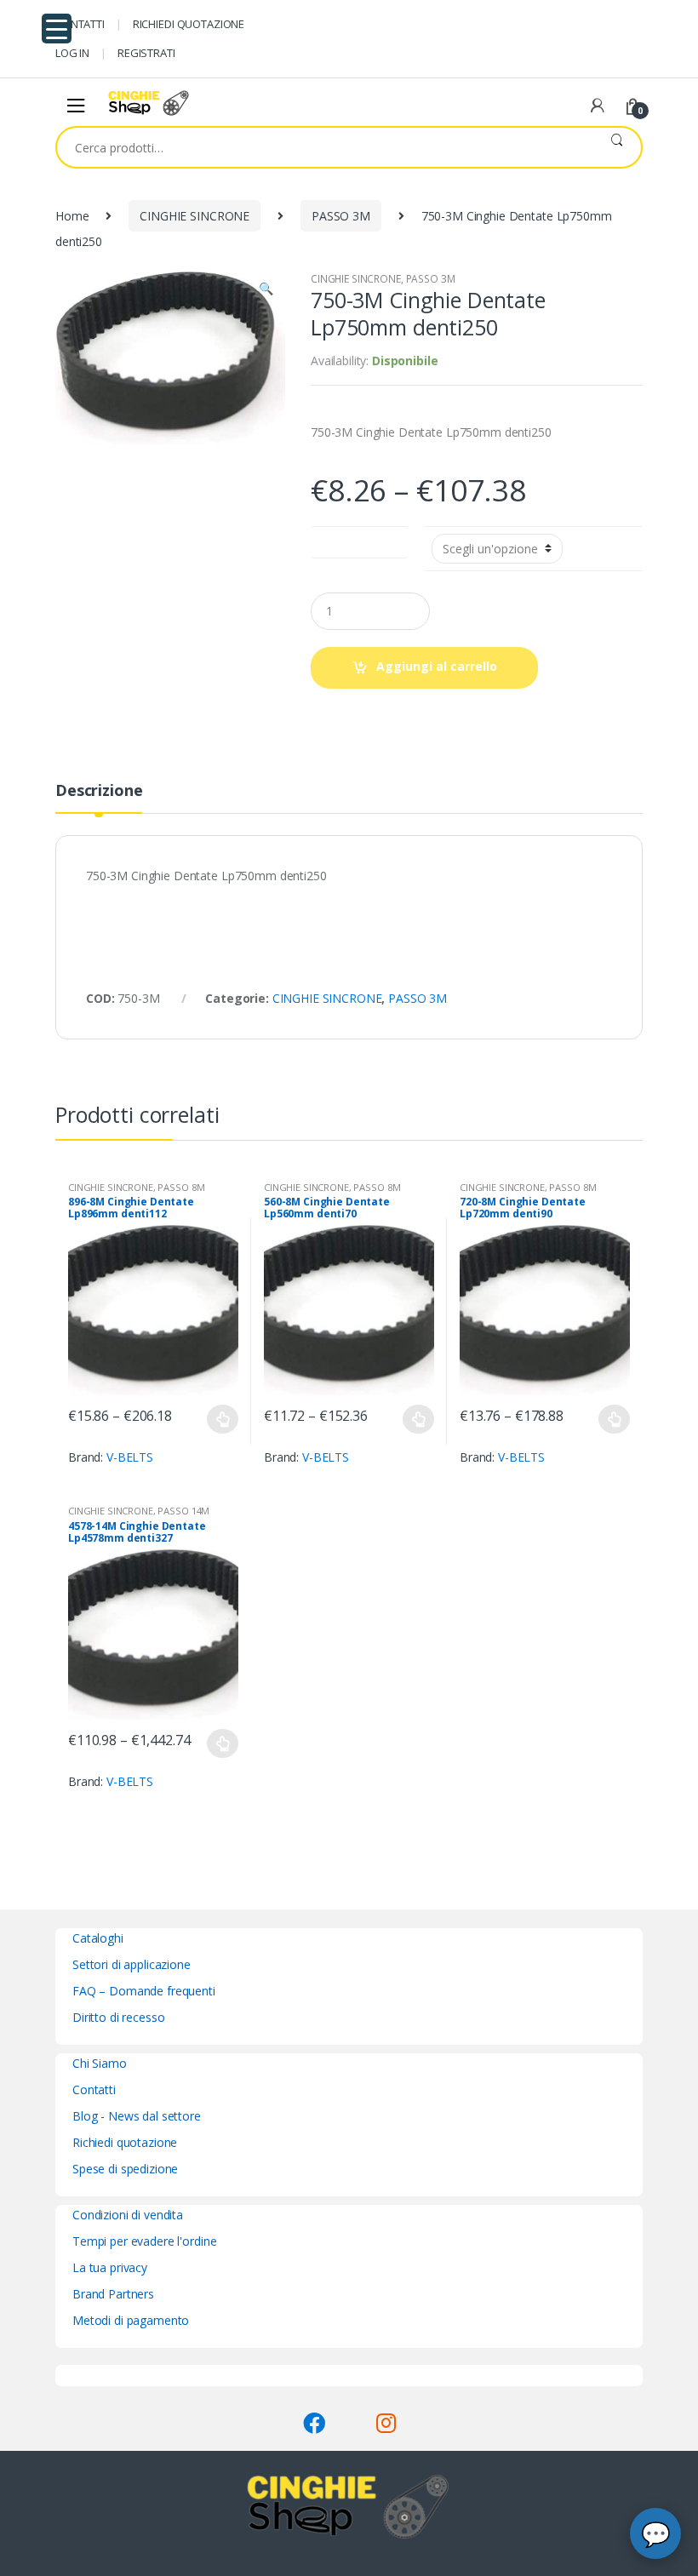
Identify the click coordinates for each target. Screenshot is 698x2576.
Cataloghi (98, 1938)
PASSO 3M (341, 216)
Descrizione (99, 791)
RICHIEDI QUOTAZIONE (189, 24)
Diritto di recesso (118, 2017)
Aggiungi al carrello (437, 666)
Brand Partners (113, 2294)
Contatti (94, 2089)
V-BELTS (130, 1457)
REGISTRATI (146, 53)
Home (72, 216)
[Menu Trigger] (57, 29)
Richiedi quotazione (125, 2142)
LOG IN (72, 53)
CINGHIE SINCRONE (195, 216)
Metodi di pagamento (131, 2320)
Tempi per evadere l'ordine (144, 2241)
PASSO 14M (183, 1511)
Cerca (617, 147)
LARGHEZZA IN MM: (360, 538)
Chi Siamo (100, 2063)
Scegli (223, 1419)
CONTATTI (80, 24)
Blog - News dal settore (137, 2116)
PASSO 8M (181, 1187)
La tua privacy (110, 2267)
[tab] (99, 798)
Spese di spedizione (125, 2169)
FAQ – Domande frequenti (144, 1991)
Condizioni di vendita (128, 2215)
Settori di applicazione (132, 1964)
